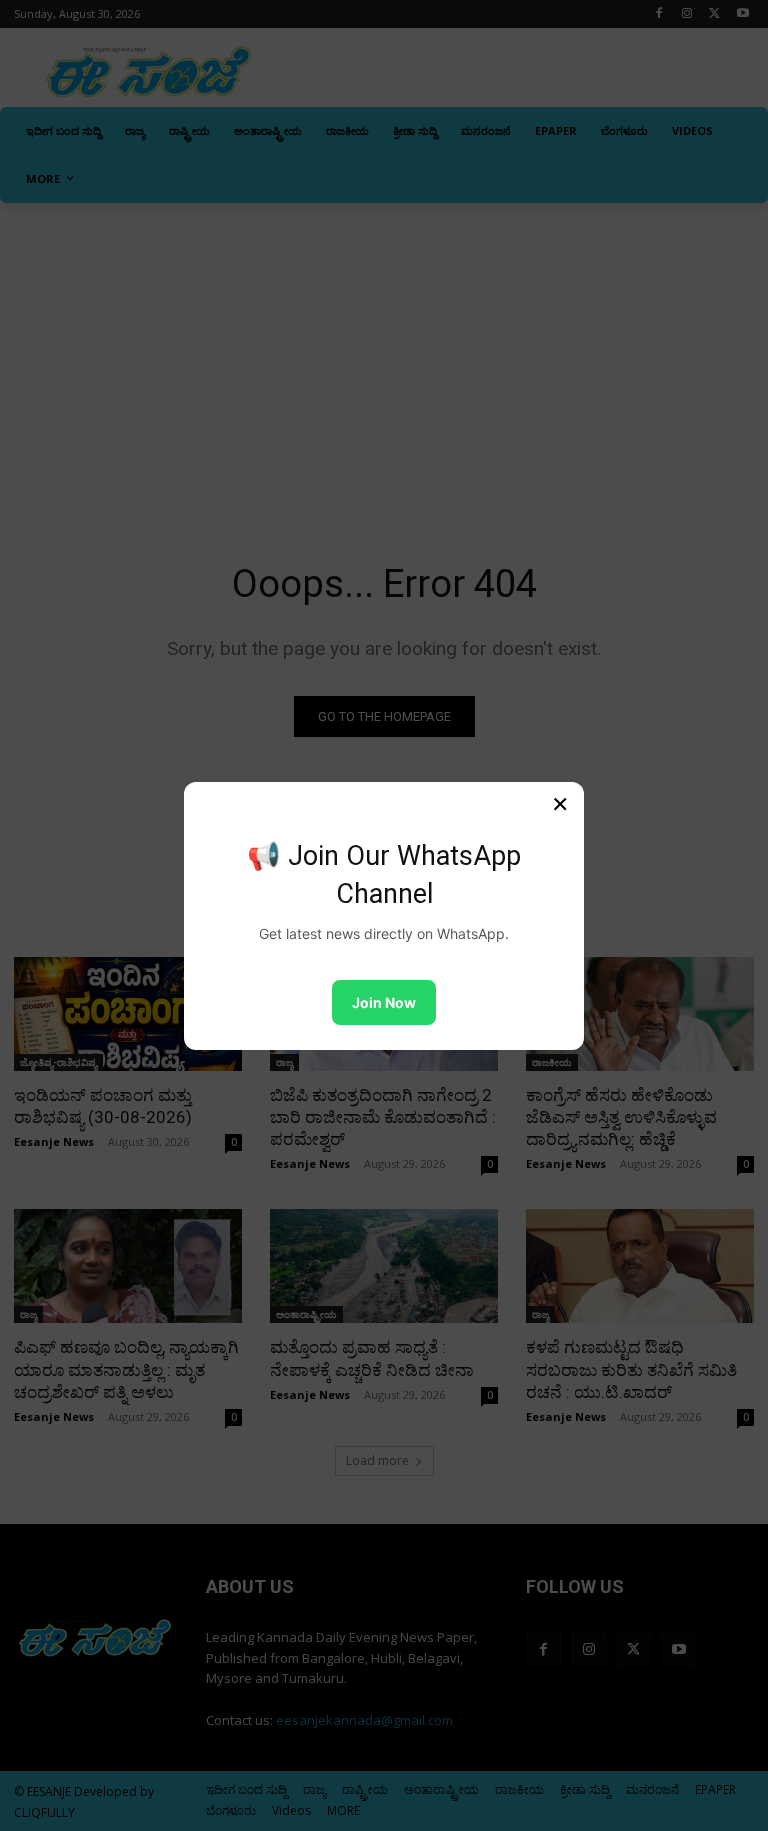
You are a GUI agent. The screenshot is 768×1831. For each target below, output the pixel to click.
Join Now (384, 1002)
